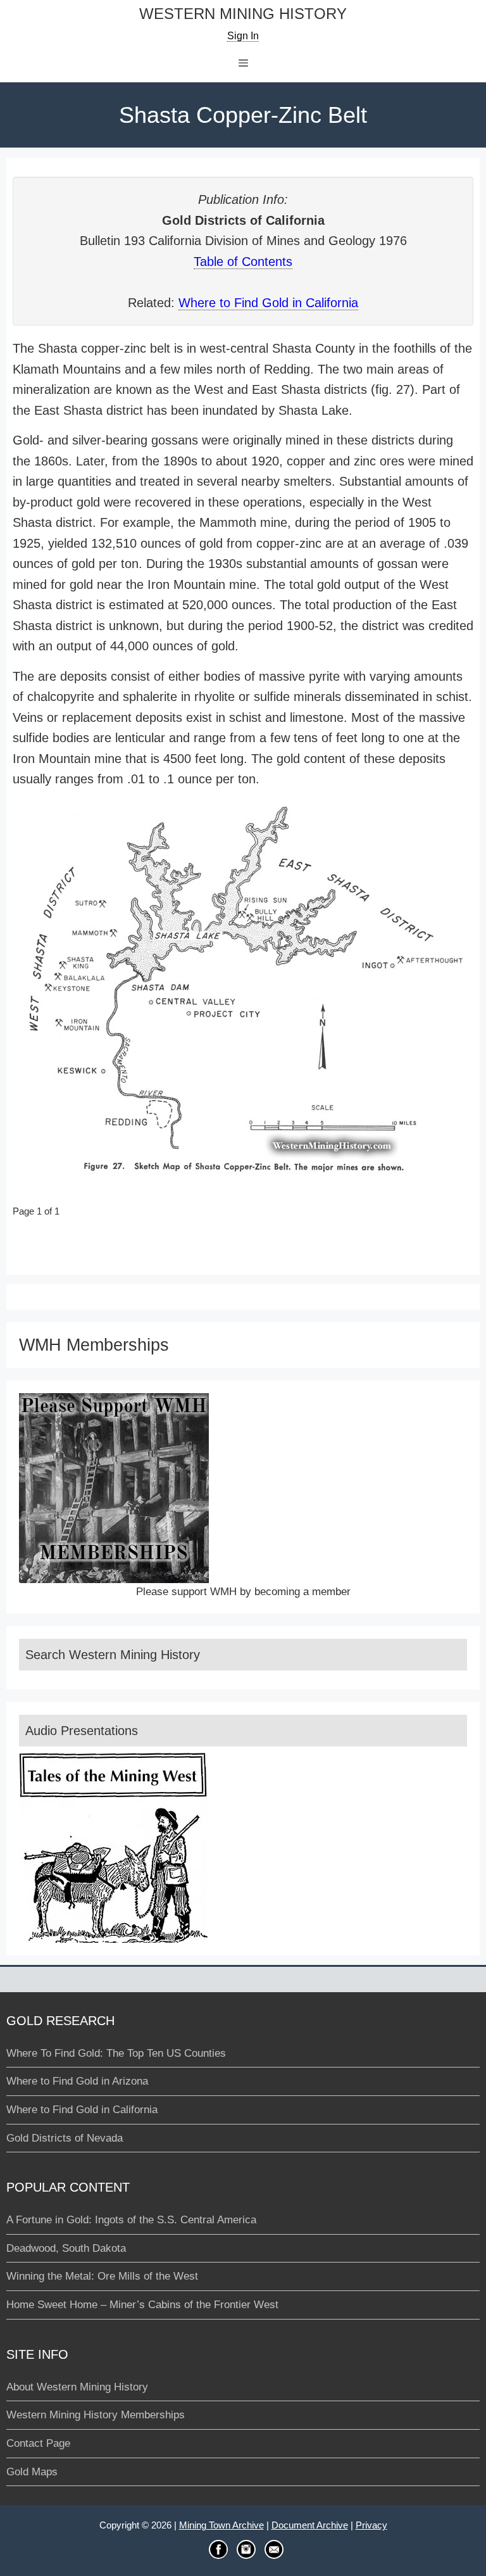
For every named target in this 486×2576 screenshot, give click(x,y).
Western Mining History (243, 14)
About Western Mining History (77, 2387)
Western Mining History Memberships (96, 2415)
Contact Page (38, 2443)
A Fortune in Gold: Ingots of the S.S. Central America (131, 2220)
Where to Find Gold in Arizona (77, 2081)
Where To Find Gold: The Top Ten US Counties (116, 2053)
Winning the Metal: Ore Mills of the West (102, 2276)
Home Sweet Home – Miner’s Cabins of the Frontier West (142, 2305)
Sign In (243, 36)
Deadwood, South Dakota (66, 2248)
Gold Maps (32, 2472)
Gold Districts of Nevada (65, 2138)
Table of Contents (243, 262)
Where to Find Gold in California (268, 303)
